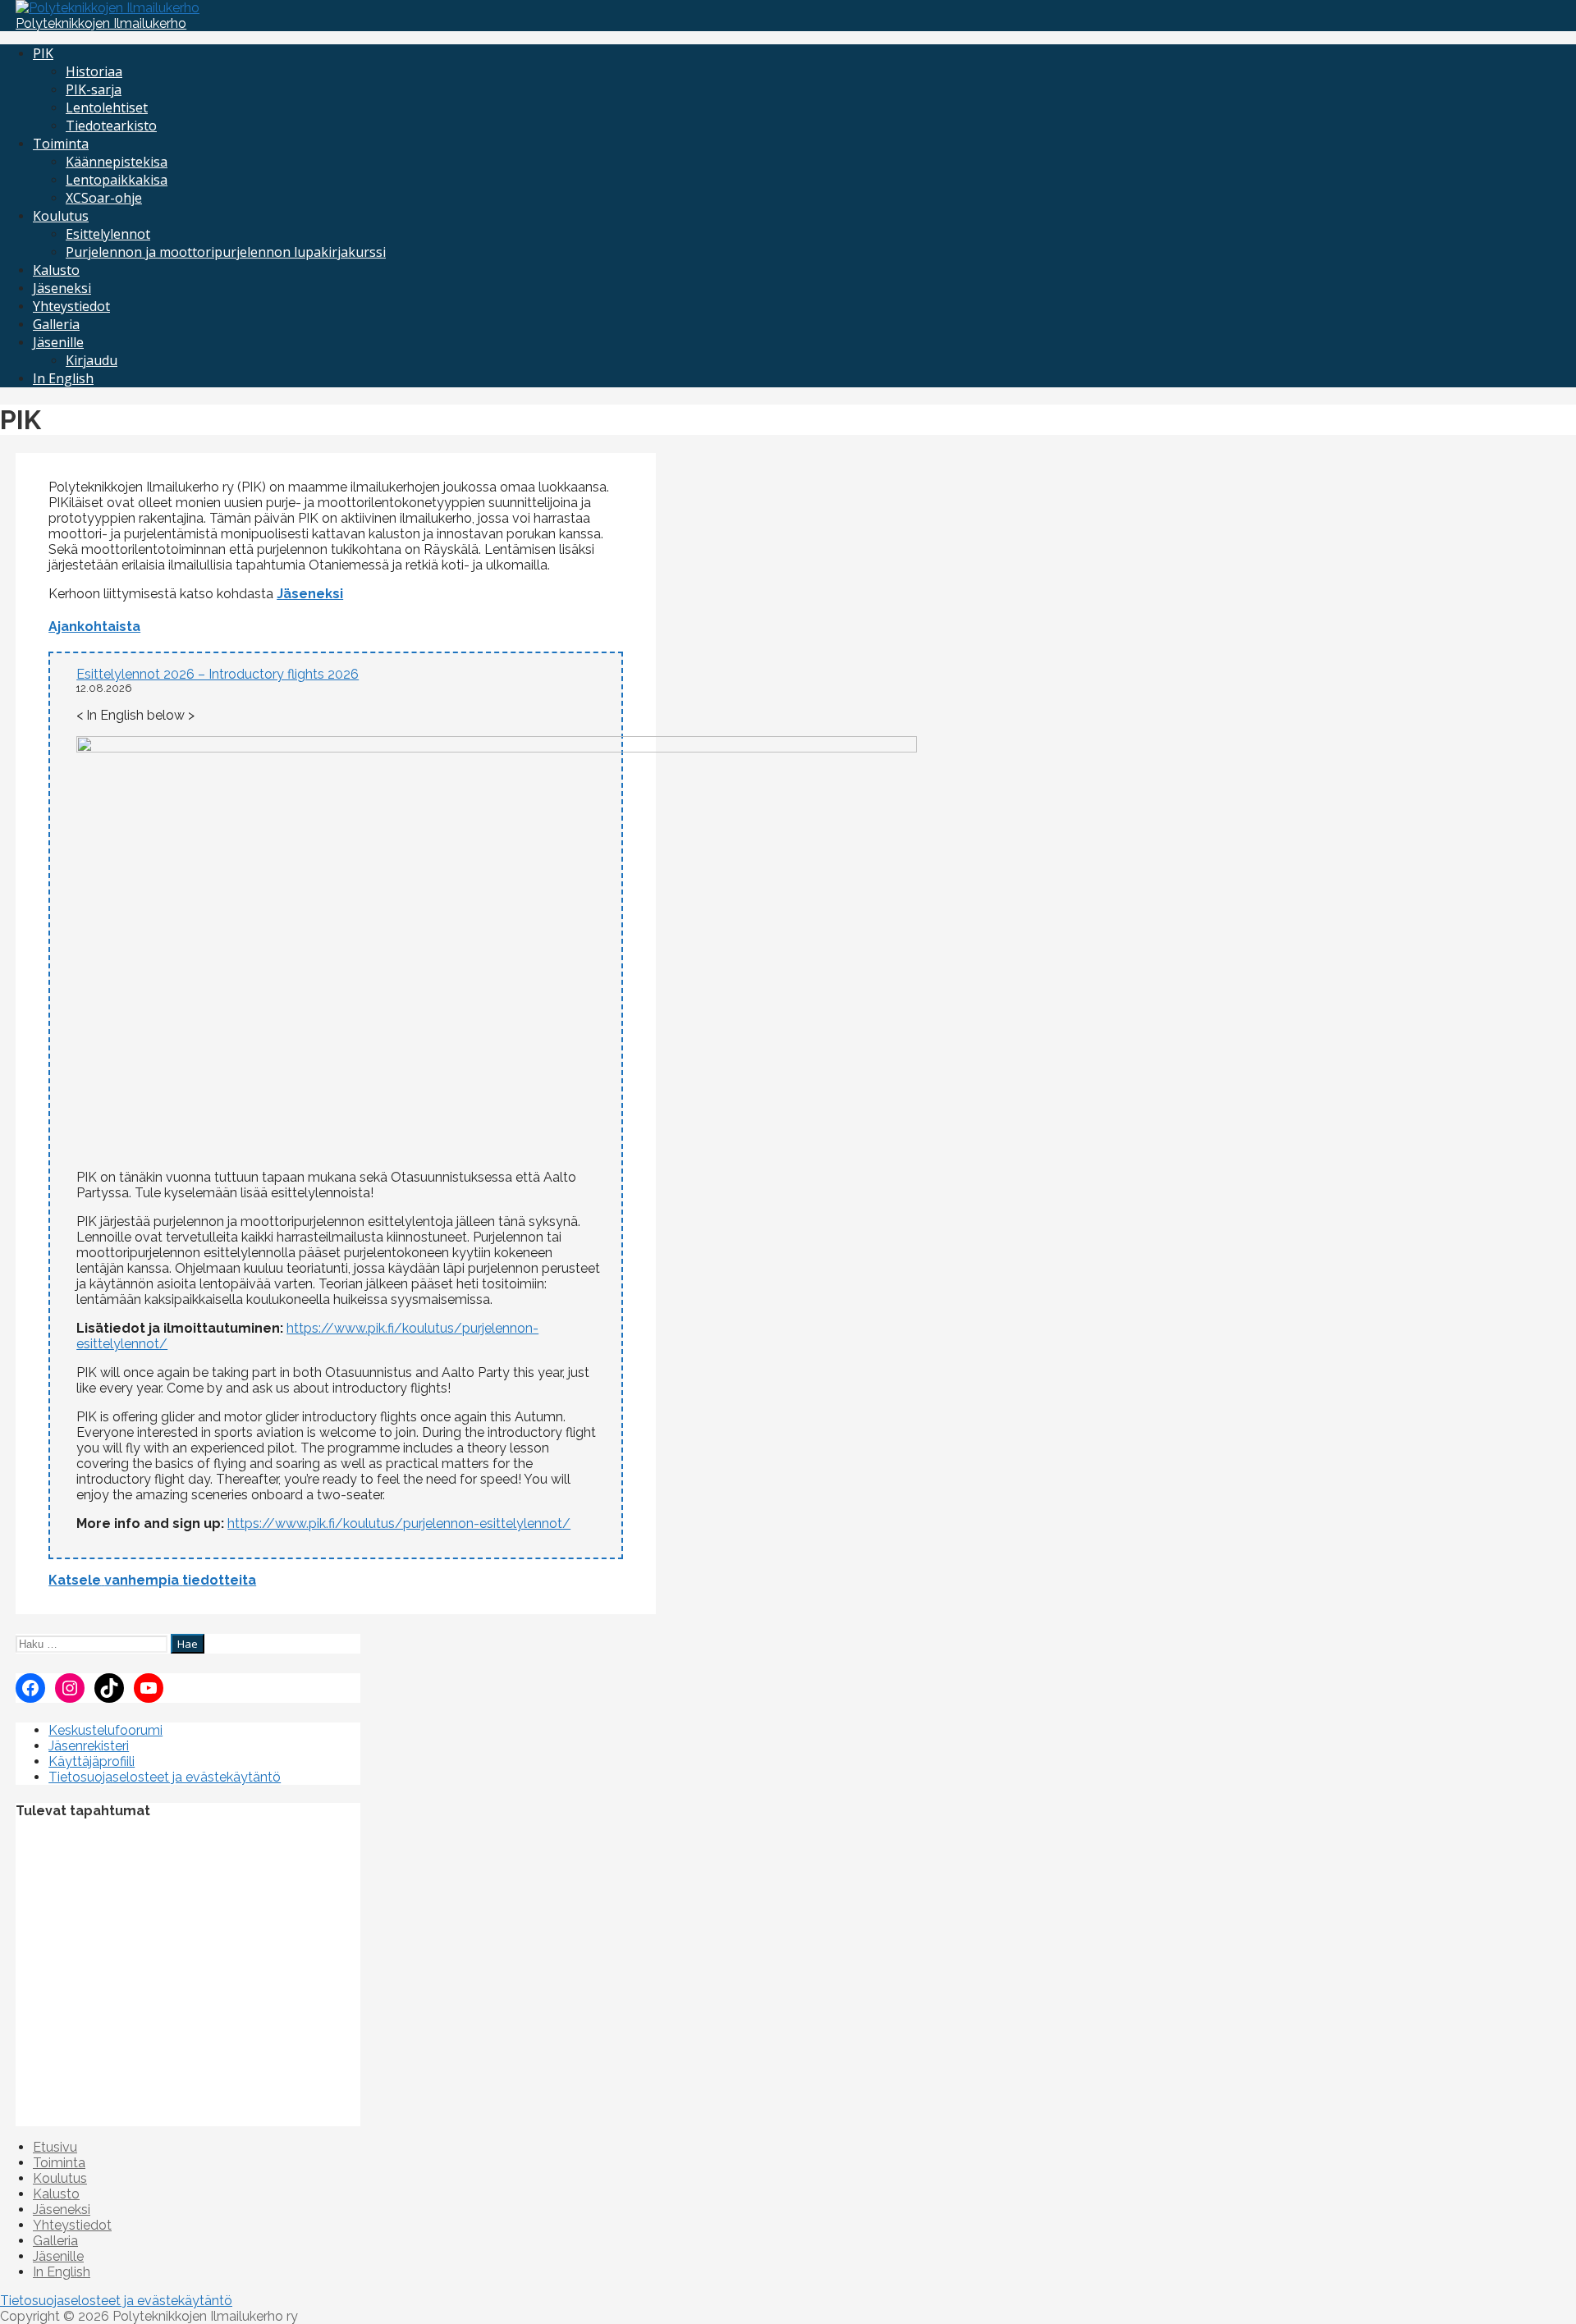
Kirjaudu (92, 360)
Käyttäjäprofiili (92, 1761)
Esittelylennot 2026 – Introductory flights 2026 (218, 674)
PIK (43, 53)
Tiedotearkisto (111, 126)
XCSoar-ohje (104, 198)
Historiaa (94, 71)
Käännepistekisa (117, 162)
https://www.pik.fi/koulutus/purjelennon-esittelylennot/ (399, 1523)
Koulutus (61, 216)
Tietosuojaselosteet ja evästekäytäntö (165, 1777)
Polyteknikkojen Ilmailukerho (101, 23)
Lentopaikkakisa (117, 180)
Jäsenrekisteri (89, 1746)
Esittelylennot (108, 234)
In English (63, 378)
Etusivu (55, 2147)
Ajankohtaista (94, 627)
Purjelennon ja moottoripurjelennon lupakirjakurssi (226, 252)
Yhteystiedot (71, 306)
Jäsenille (58, 342)
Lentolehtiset (107, 108)
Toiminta (61, 144)
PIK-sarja (94, 89)
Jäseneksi (62, 288)
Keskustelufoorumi (105, 1730)
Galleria (56, 324)
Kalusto (56, 270)
